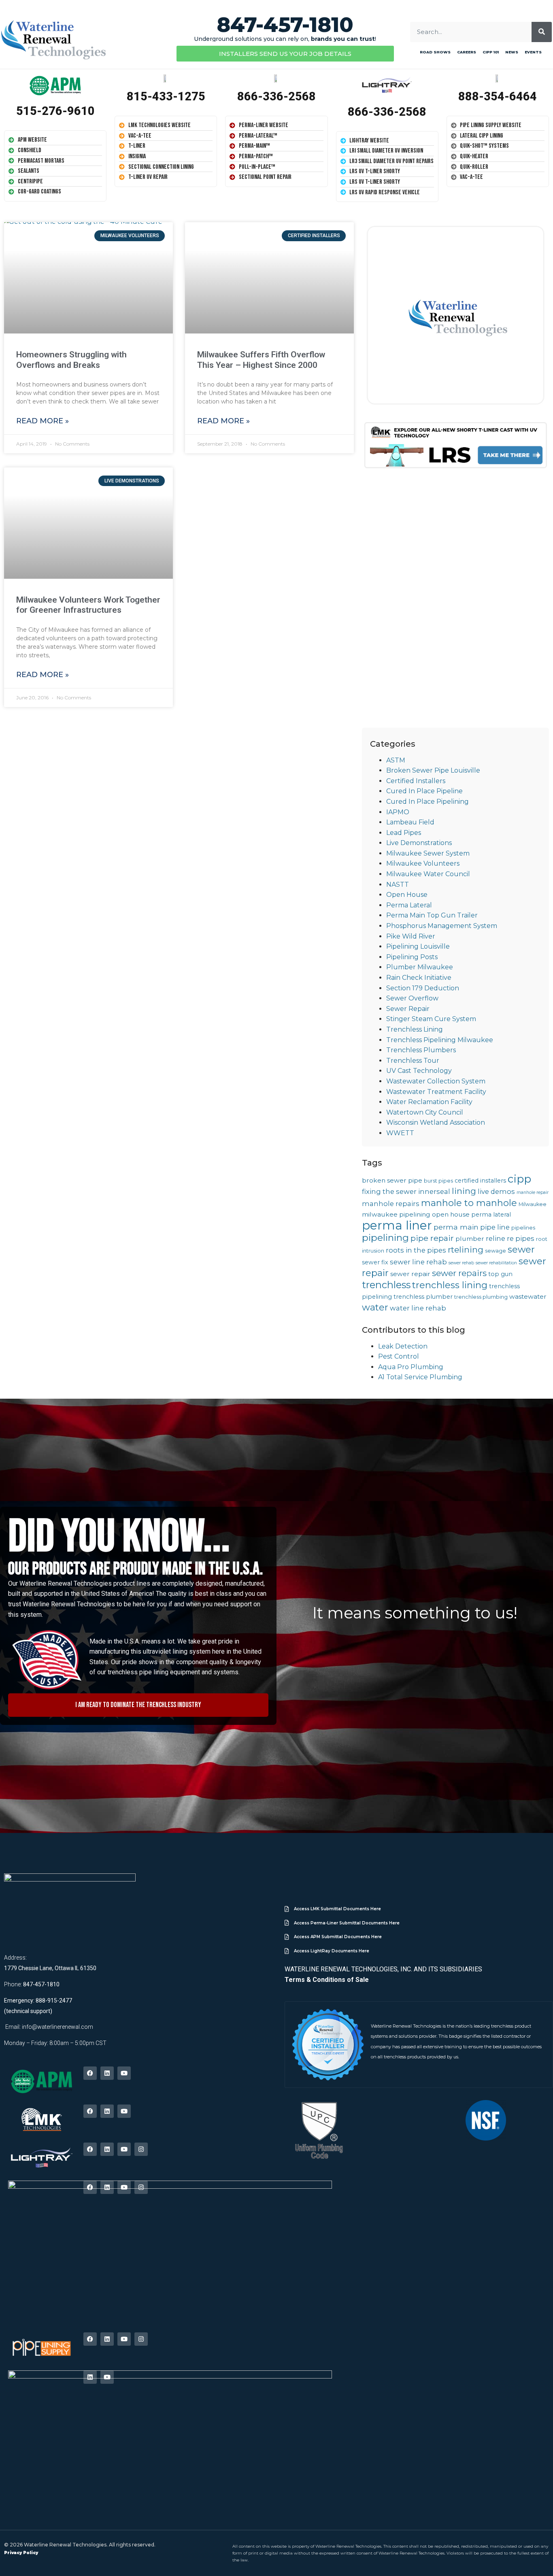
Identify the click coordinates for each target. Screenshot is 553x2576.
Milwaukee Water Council (428, 874)
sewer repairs (459, 1273)
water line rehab (418, 1308)
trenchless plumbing (481, 1297)
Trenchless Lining (415, 1029)
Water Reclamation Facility (429, 1102)
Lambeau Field (410, 822)
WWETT (400, 1133)
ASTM (396, 760)
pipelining (385, 1238)
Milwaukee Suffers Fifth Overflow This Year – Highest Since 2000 (261, 360)
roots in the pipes (416, 1250)
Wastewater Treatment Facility (436, 1092)
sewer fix (375, 1262)
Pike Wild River (411, 936)
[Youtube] (124, 2073)
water (375, 1307)
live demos (496, 1191)
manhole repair (533, 1192)
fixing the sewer (389, 1191)
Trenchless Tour (413, 1061)
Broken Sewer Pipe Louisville (433, 770)
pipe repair (432, 1238)
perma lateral (491, 1215)
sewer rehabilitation (496, 1263)
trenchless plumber (423, 1297)
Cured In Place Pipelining (428, 802)
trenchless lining (450, 1285)
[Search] (542, 32)
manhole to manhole (469, 1203)
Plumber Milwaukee (420, 967)
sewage (496, 1251)
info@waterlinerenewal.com (57, 2027)
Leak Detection (403, 1346)
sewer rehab (461, 1263)
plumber (470, 1239)
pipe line (495, 1227)
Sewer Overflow (412, 998)
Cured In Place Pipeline (424, 791)
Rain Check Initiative (419, 978)
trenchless (386, 1285)
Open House (407, 895)
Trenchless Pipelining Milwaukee (440, 1040)
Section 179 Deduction (423, 988)
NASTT (398, 885)
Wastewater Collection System (436, 1081)
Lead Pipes (404, 833)
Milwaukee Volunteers (423, 863)
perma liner (397, 1225)
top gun (500, 1274)
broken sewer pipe (392, 1180)
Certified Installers (416, 781)
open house (451, 1214)
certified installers (480, 1181)
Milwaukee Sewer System (428, 853)
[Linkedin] (107, 2073)
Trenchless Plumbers (421, 1050)
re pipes (521, 1238)
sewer (521, 1250)
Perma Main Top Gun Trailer (432, 915)
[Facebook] (90, 2073)
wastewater (528, 1296)
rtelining (466, 1250)
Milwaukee (533, 1204)
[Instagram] (141, 2149)
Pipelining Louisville (418, 946)
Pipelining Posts (412, 957)
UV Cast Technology (419, 1071)
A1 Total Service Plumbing (420, 1377)
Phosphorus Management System (442, 926)
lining (464, 1191)
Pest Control (399, 1356)
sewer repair (410, 1274)
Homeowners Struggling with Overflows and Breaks (71, 360)
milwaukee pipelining (396, 1214)
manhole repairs (391, 1204)
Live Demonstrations (419, 843)
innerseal (434, 1191)
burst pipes (438, 1181)
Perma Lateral (409, 905)
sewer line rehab (418, 1262)
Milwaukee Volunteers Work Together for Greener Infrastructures (88, 605)
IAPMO (398, 812)
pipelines (523, 1228)
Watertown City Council (425, 1112)
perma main (456, 1227)
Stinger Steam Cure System (431, 1019)
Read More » (43, 421)
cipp (519, 1179)
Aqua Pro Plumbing (411, 1367)
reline (496, 1238)
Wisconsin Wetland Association (436, 1122)
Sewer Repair (408, 1009)
